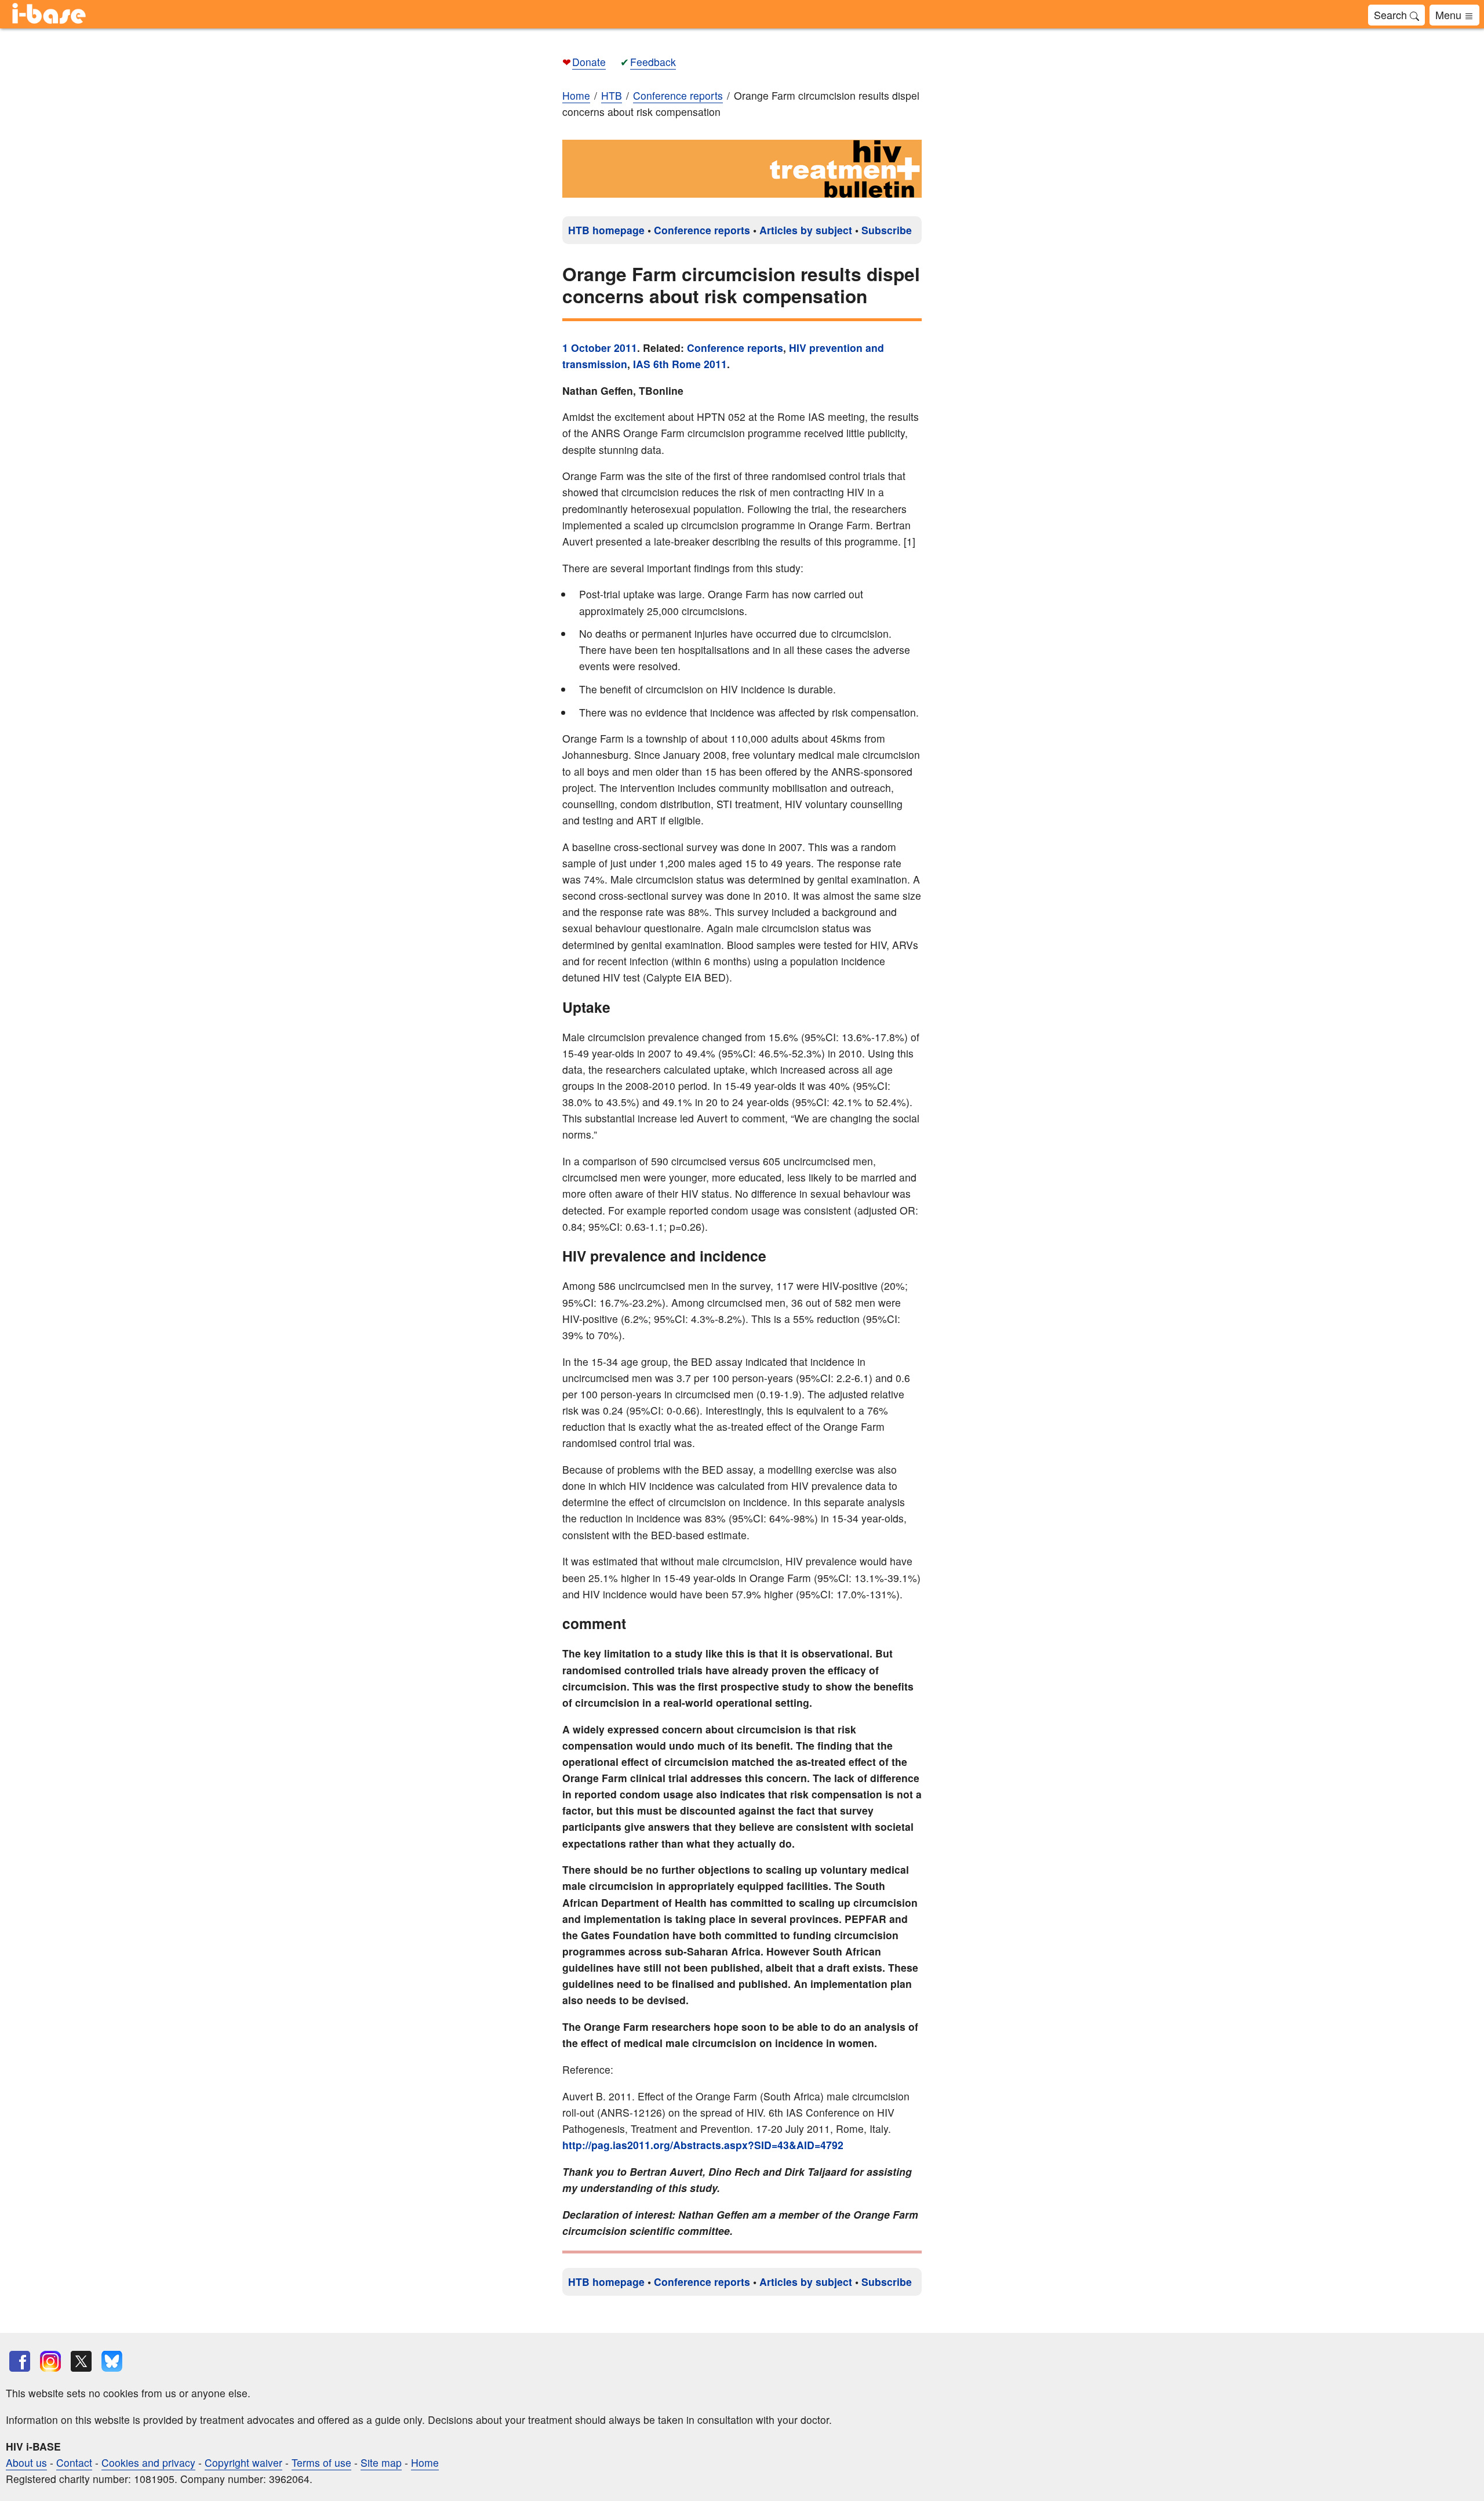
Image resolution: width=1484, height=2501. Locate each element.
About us (26, 2462)
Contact (74, 2462)
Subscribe (887, 230)
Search (1392, 14)
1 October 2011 (600, 348)
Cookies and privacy (148, 2462)
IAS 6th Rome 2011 (680, 364)
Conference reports (702, 230)
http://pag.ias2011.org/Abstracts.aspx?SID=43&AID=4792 (703, 2145)
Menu (1450, 14)
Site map (381, 2462)
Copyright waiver (243, 2462)
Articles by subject (806, 230)
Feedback (653, 62)
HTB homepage (606, 230)
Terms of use (321, 2462)
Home (576, 95)
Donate (589, 62)
